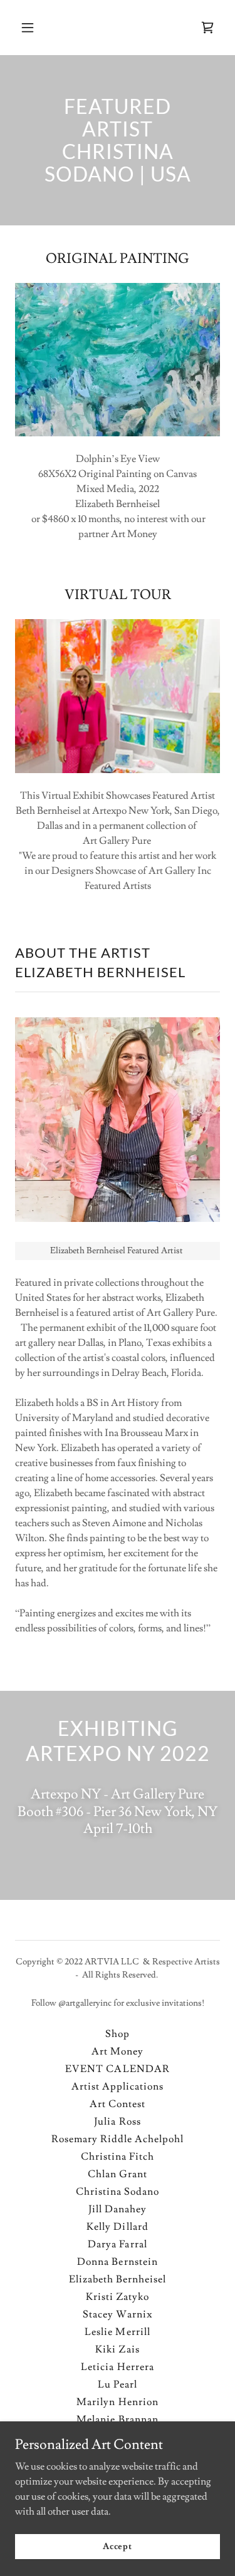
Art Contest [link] (118, 2104)
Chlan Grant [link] (118, 2174)
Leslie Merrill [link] (117, 2332)
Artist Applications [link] (118, 2086)
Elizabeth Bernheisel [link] (118, 2279)
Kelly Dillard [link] (117, 2227)
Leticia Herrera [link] (117, 2367)
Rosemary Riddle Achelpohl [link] (118, 2139)
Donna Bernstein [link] (117, 2262)
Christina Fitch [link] (118, 2157)
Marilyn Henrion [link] (117, 2402)
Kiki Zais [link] (117, 2349)
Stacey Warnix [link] (117, 2314)
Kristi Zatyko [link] (118, 2297)
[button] (39, 28)
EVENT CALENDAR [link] (117, 2069)
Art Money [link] (118, 2051)
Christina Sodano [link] (118, 2192)
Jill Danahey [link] (118, 2209)
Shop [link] (118, 2034)
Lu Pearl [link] (118, 2384)
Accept (118, 2546)
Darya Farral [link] (117, 2244)
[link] (207, 28)
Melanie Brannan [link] (117, 2419)
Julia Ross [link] (117, 2122)
